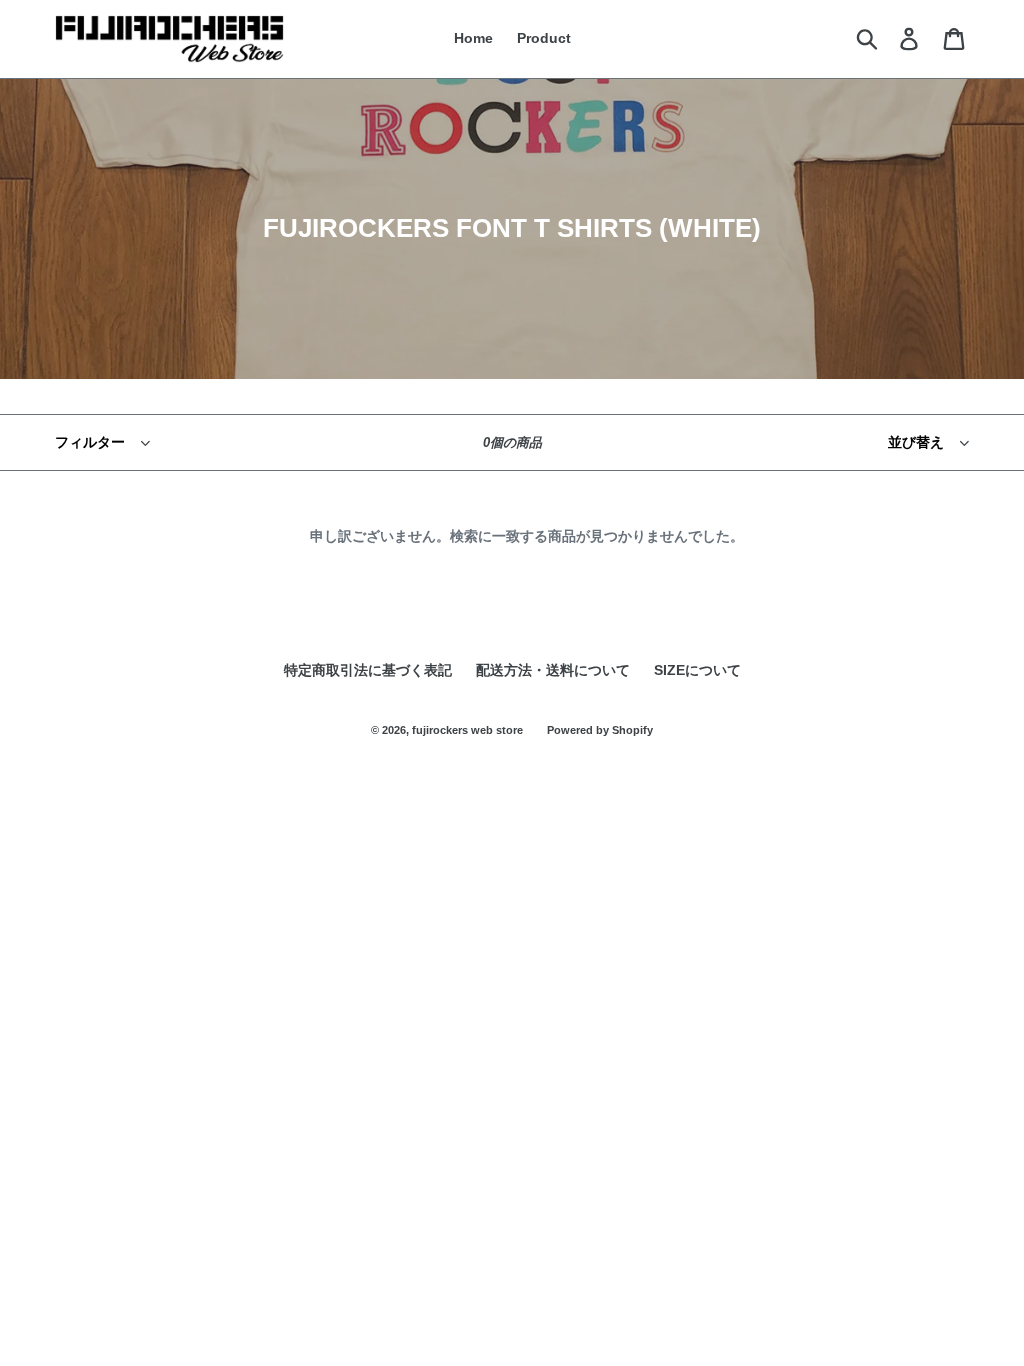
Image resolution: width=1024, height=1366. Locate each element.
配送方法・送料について (553, 670)
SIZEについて (697, 670)
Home (473, 38)
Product (544, 38)
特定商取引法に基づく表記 (368, 670)
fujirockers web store (467, 730)
